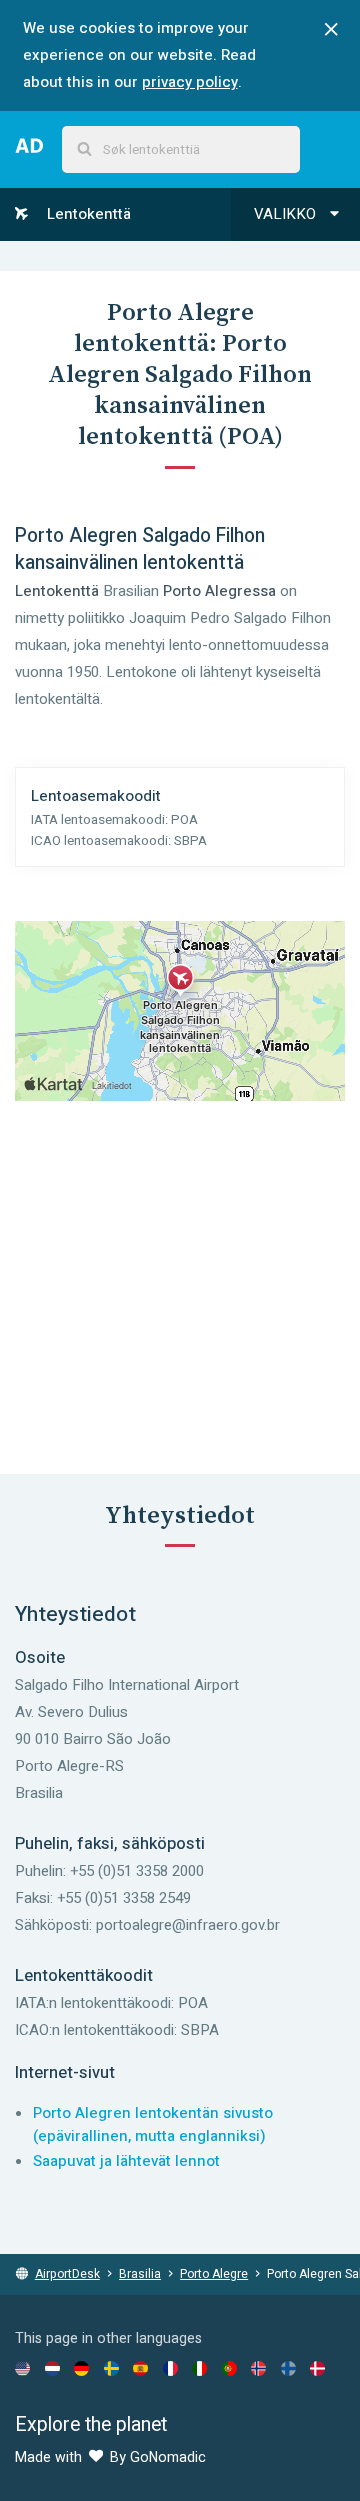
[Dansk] (317, 2368)
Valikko (287, 214)
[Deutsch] (81, 2368)
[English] (22, 2368)
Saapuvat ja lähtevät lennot (126, 2161)
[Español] (140, 2368)
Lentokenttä (87, 214)
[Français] (170, 2368)
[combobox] (181, 149)
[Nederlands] (52, 2368)
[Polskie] (229, 2368)
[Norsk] (258, 2368)
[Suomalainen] (288, 2368)
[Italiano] (199, 2368)
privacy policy (190, 82)
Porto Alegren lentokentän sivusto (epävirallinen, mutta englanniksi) (153, 2124)
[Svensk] (111, 2368)
